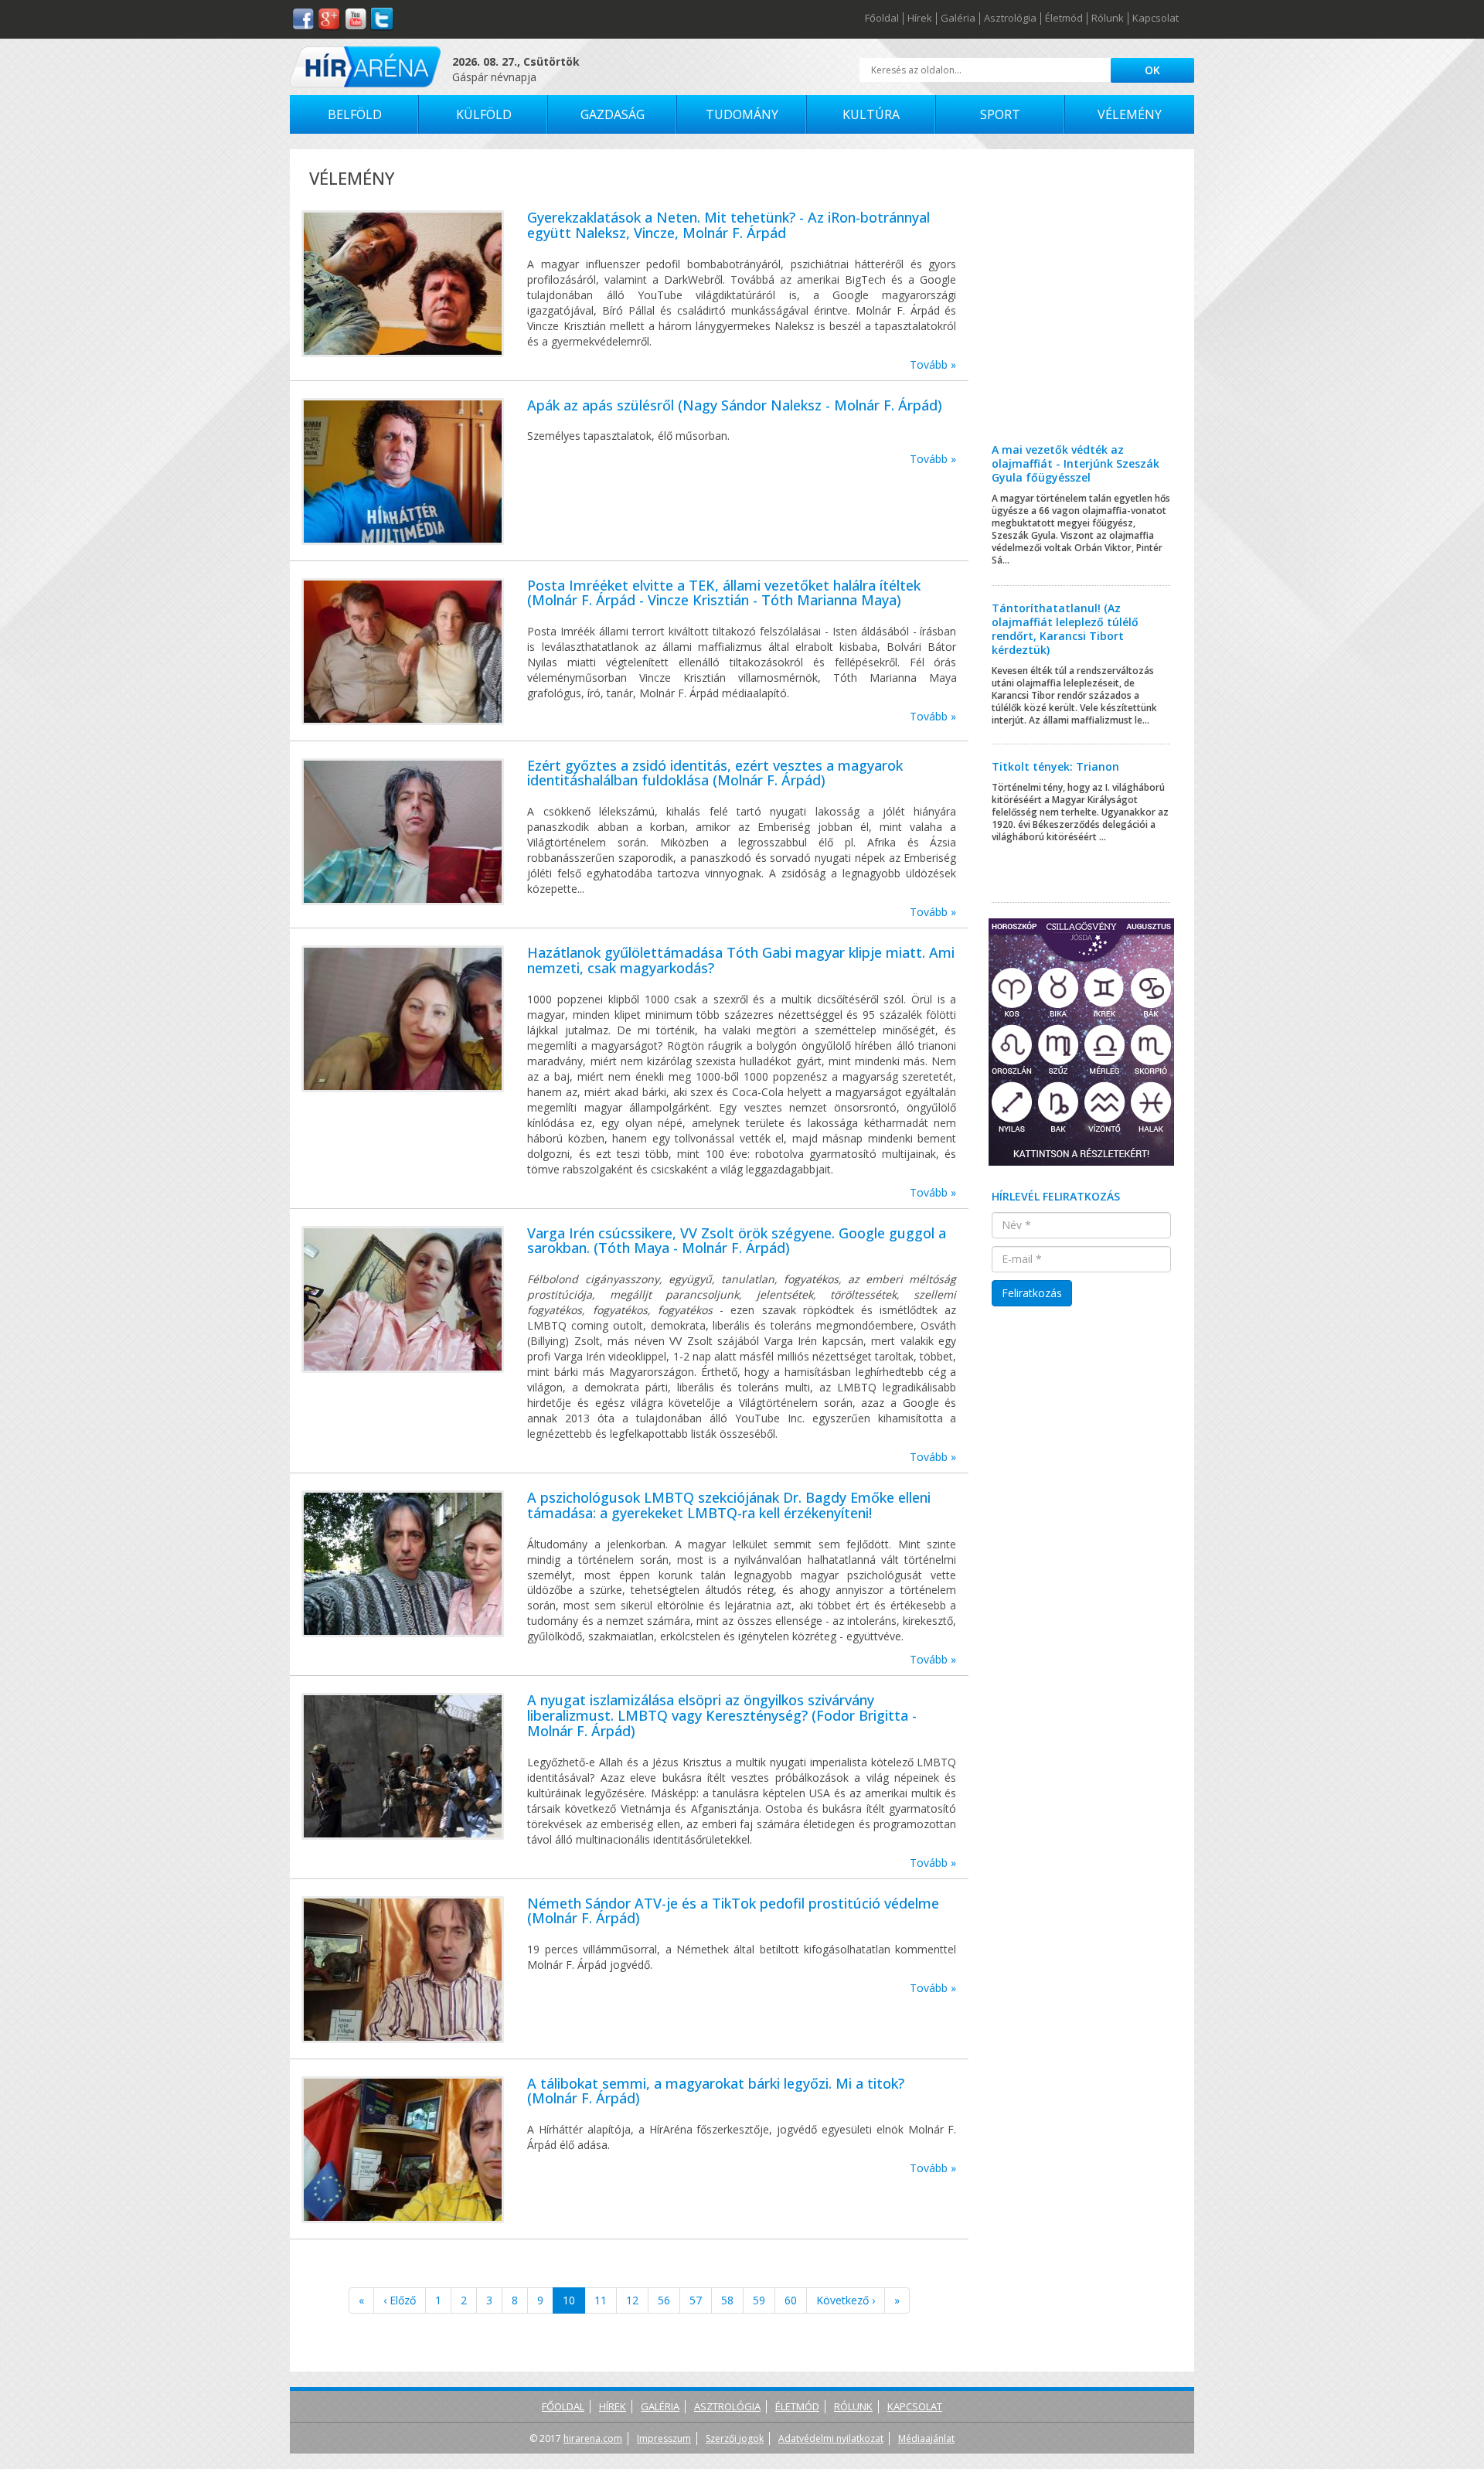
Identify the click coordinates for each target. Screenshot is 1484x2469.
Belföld (355, 114)
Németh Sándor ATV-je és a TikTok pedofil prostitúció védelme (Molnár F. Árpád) (733, 1911)
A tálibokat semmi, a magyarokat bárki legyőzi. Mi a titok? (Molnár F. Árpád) (716, 2091)
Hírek (920, 19)
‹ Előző (400, 2300)
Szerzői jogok (735, 2438)
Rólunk (1108, 19)
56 (664, 2300)
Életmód (1064, 19)
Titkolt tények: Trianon (1055, 766)
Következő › (846, 2300)
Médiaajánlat (926, 2438)
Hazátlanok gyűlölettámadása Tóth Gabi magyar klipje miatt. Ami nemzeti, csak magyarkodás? (741, 960)
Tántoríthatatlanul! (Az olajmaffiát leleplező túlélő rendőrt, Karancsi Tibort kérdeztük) (1065, 629)
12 (632, 2300)
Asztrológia (1010, 19)
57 (696, 2300)
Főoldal (882, 19)
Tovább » (933, 364)
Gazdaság (613, 114)
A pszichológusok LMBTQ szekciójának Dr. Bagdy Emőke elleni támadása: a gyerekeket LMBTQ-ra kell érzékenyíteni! (729, 1505)
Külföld (484, 114)
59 (759, 2300)
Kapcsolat (1156, 19)
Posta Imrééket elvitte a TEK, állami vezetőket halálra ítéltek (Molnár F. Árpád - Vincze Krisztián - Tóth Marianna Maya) (724, 593)
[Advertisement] (1082, 308)
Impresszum (664, 2438)
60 (791, 2300)
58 (727, 2300)
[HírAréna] (365, 67)
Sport (1000, 114)
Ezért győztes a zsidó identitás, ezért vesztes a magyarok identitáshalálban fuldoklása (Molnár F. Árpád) (715, 773)
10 (569, 2300)
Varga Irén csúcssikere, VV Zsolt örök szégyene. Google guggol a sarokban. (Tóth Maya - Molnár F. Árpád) (737, 1241)
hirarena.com (593, 2438)
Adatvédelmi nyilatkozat (831, 2438)
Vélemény (1130, 114)
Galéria (958, 19)
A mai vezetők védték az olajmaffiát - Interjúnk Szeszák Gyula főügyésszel (1076, 463)
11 (601, 2300)
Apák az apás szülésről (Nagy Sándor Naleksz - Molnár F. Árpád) (735, 405)
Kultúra (871, 114)
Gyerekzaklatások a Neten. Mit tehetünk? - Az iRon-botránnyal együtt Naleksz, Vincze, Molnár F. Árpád (728, 225)
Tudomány (742, 114)
